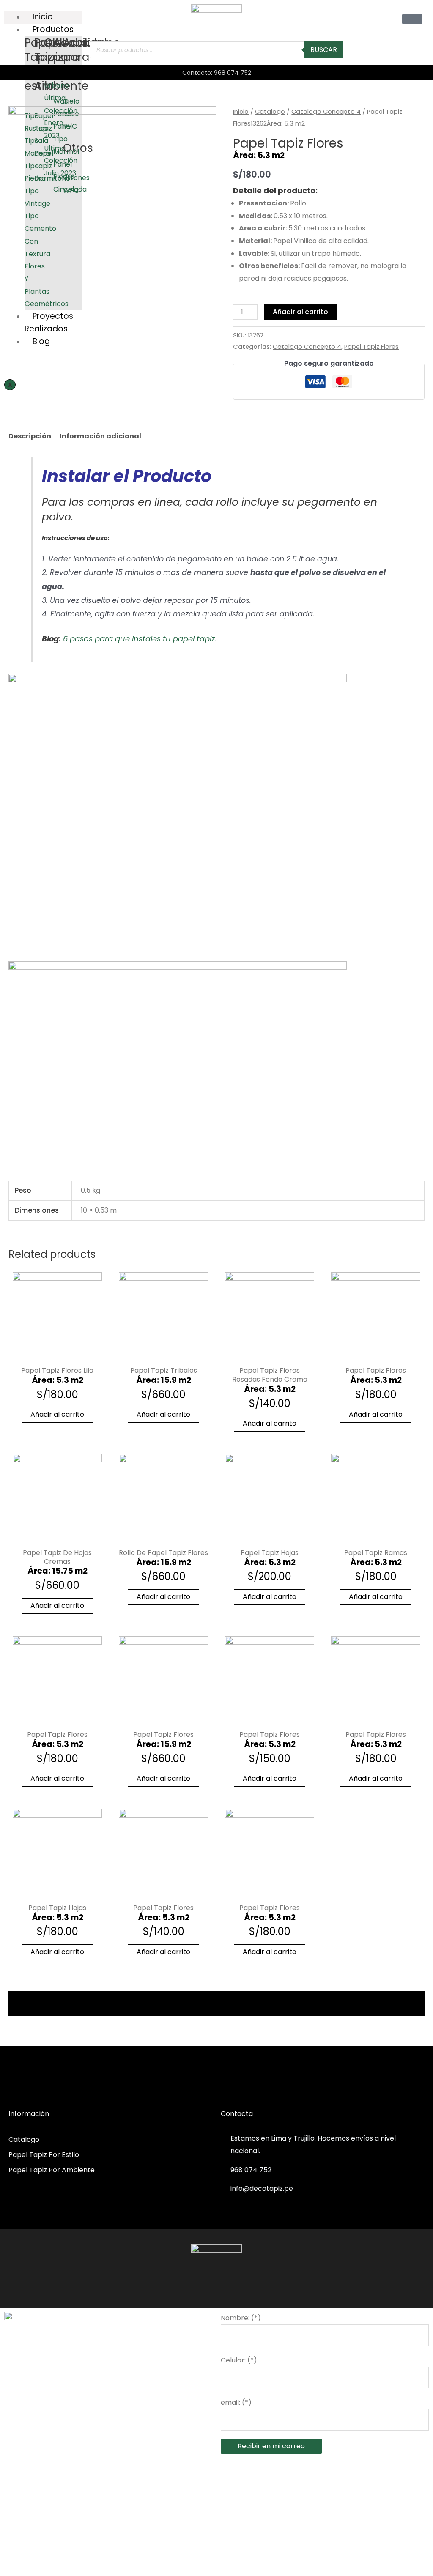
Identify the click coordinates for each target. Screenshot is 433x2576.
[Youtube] (232, 2286)
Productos (53, 29)
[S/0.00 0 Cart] (412, 19)
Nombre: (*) (241, 2318)
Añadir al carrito (300, 312)
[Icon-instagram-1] (216, 2286)
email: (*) (236, 2402)
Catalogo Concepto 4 (326, 112)
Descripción (30, 436)
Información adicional (100, 436)
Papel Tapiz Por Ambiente (52, 2170)
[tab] (30, 436)
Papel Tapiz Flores (371, 347)
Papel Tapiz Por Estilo (44, 2155)
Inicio (241, 112)
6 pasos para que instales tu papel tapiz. (140, 639)
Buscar (324, 50)
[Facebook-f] (201, 2286)
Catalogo (270, 112)
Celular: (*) (239, 2360)
